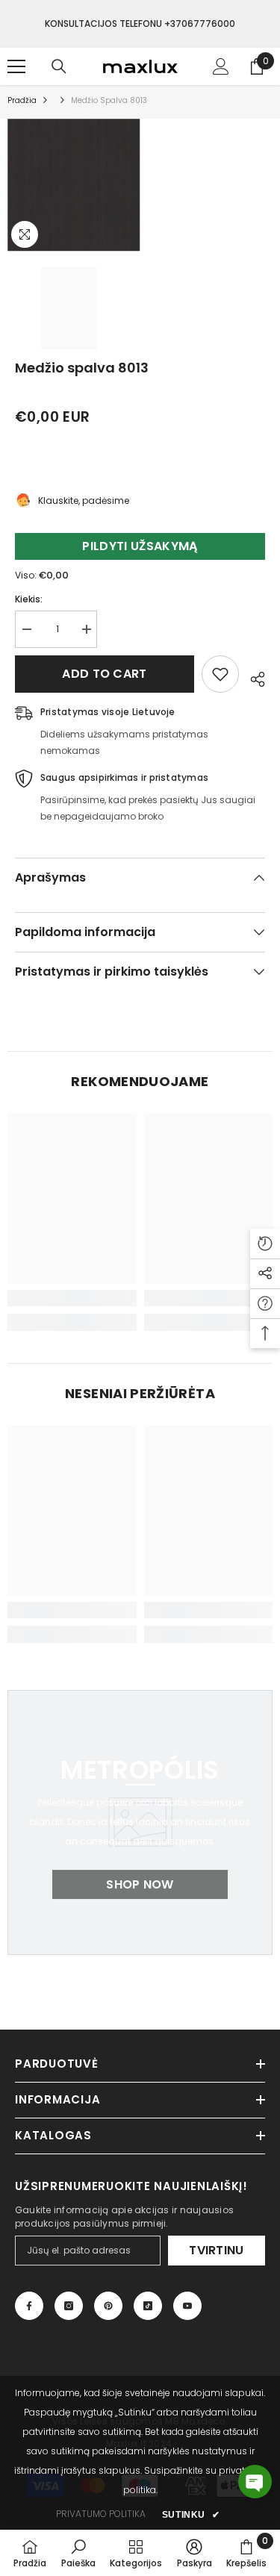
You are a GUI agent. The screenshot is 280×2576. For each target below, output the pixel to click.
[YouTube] (187, 2306)
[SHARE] (252, 677)
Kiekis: (29, 599)
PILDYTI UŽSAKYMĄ (140, 546)
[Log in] (221, 66)
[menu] (16, 66)
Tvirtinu (217, 2250)
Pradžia (22, 100)
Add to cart (105, 674)
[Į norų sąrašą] (220, 674)
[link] (72, 1298)
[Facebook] (29, 2306)
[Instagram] (69, 2306)
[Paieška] (59, 66)
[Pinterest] (108, 2306)
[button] (255, 2482)
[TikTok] (148, 2306)
